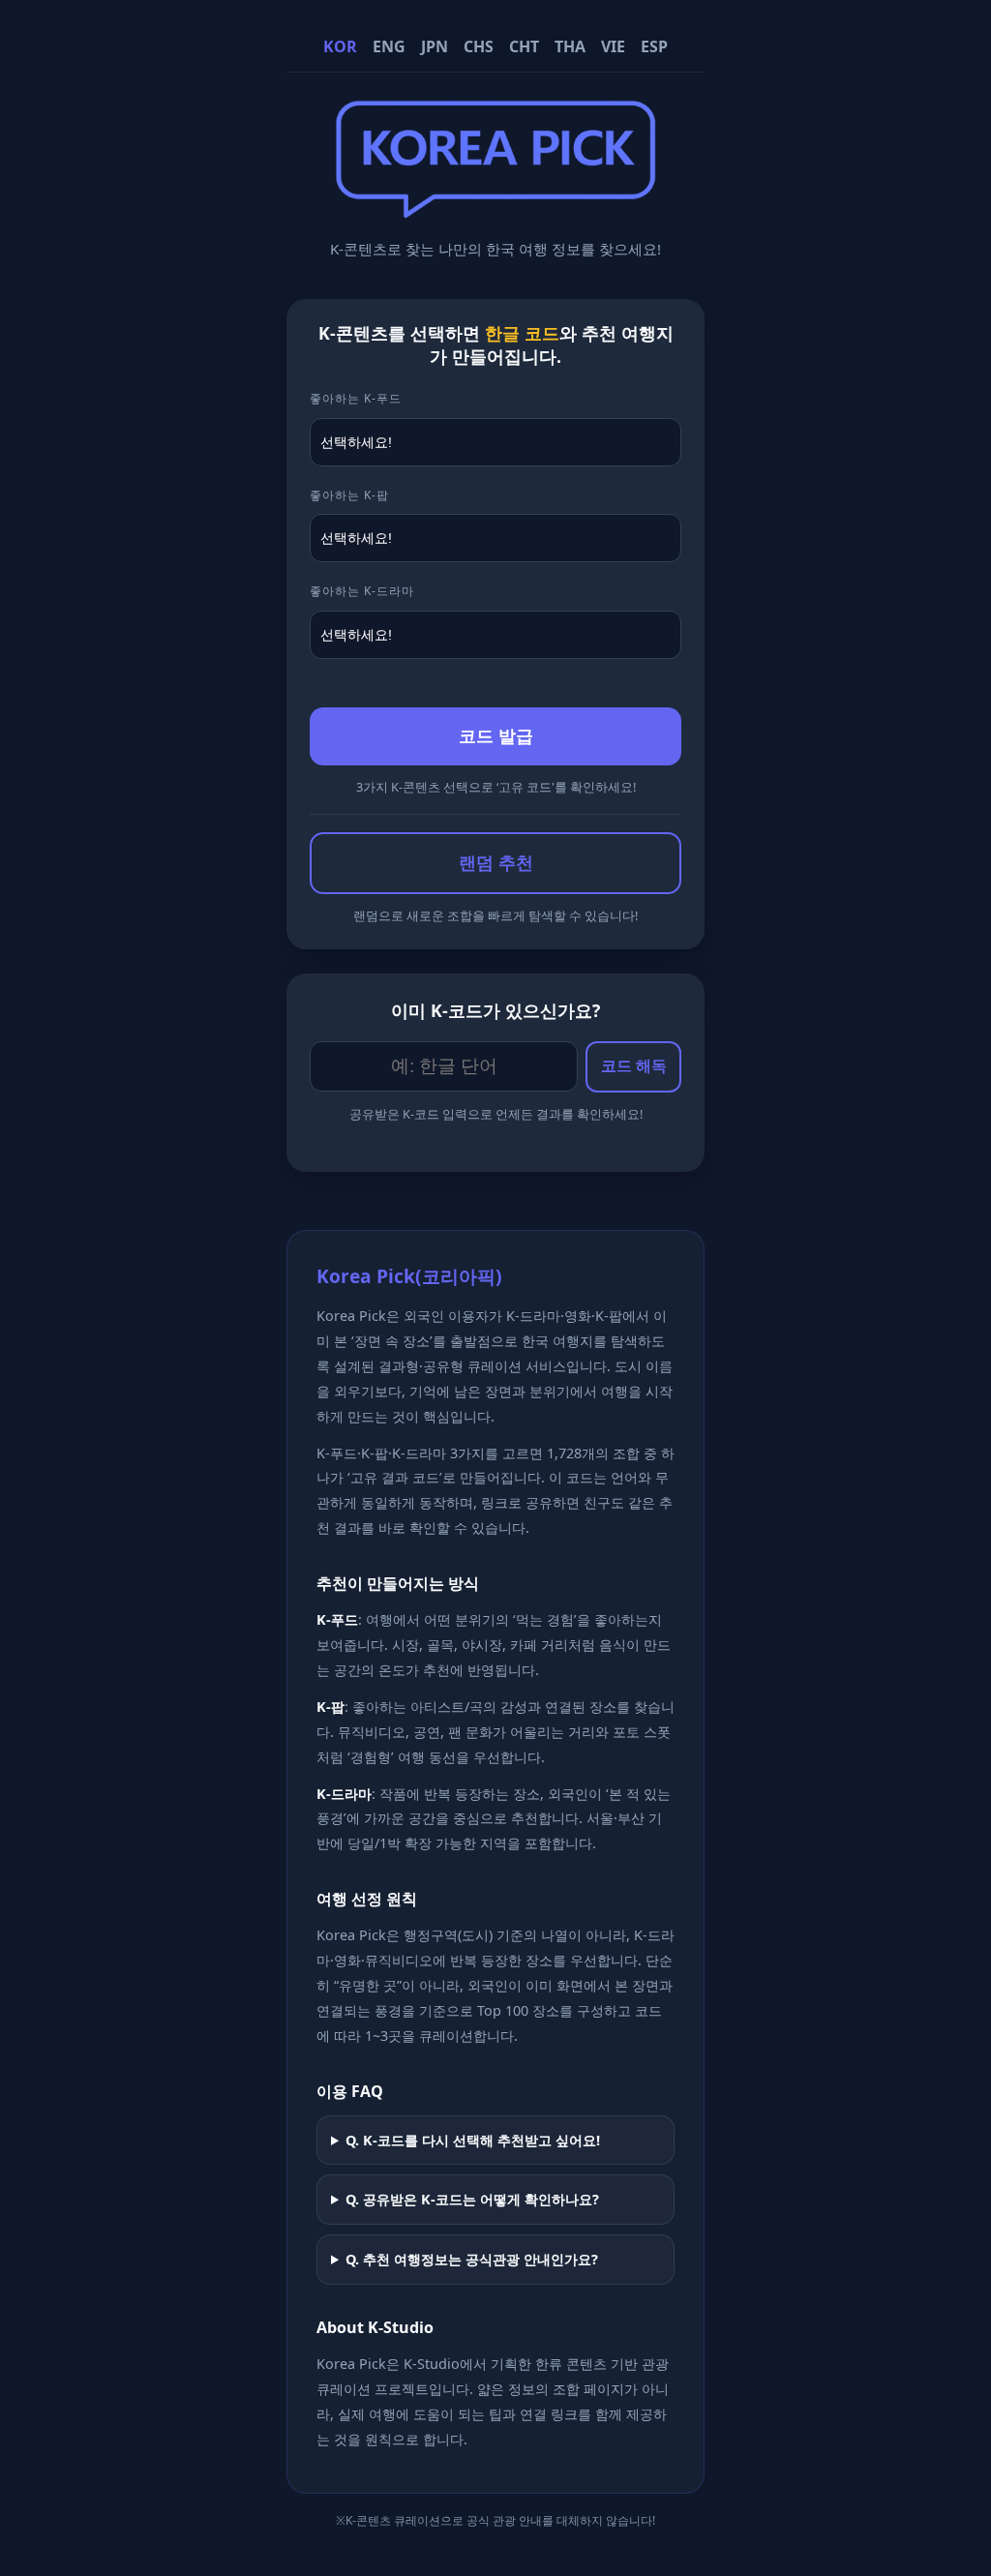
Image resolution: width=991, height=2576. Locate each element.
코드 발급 (496, 736)
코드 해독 (634, 1066)
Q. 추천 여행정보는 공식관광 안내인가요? (472, 2259)
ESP (654, 46)
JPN (435, 46)
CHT (524, 46)
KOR (340, 46)
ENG (389, 46)
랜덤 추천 (496, 863)
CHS (479, 46)
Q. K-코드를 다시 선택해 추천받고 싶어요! (473, 2140)
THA (570, 46)
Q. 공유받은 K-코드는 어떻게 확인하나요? (472, 2199)
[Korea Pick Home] (495, 208)
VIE (613, 46)
